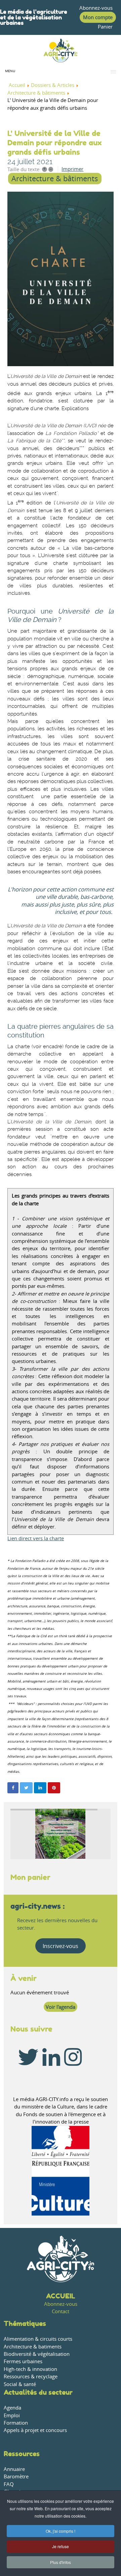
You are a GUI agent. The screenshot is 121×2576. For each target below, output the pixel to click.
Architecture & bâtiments (55, 179)
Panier (105, 27)
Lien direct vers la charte (36, 1538)
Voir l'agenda (61, 2007)
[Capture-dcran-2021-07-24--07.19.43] (60, 279)
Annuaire (14, 2469)
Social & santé (20, 2384)
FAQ (9, 2484)
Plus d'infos (61, 2562)
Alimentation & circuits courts (38, 2339)
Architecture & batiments (33, 2347)
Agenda (12, 2408)
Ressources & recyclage (31, 2376)
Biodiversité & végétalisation (37, 2354)
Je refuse (61, 2546)
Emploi (12, 2415)
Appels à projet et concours (35, 2430)
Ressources (22, 2454)
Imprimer (72, 169)
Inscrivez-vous (61, 1946)
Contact (61, 2311)
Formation (16, 2423)
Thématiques (25, 2323)
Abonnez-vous (96, 8)
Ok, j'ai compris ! (61, 2531)
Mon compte (98, 17)
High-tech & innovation (30, 2369)
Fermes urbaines (23, 2361)
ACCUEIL (61, 2296)
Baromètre (16, 2476)
